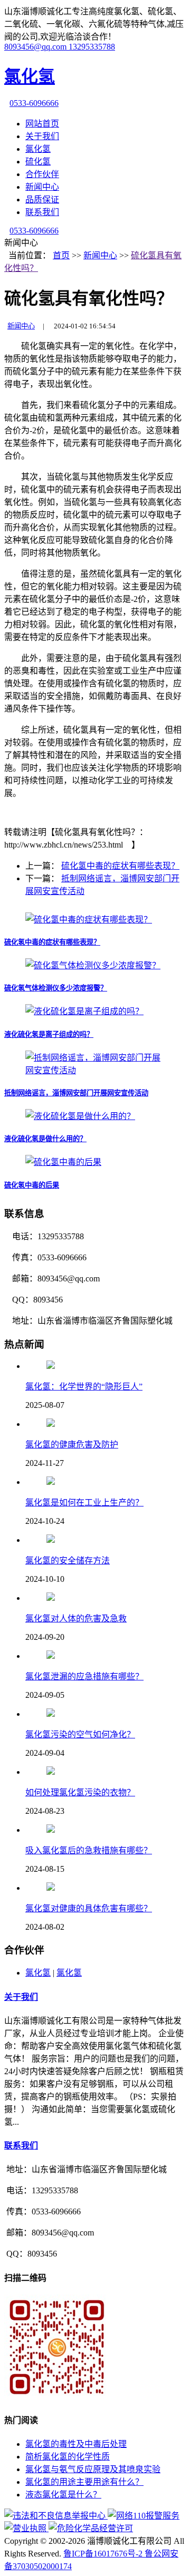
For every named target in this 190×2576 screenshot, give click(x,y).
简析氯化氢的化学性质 (68, 2457)
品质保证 (42, 200)
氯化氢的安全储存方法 (68, 1561)
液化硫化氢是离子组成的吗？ (49, 1034)
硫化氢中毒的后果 (32, 1185)
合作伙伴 (42, 174)
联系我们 (42, 212)
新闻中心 (42, 187)
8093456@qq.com (36, 47)
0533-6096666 (34, 103)
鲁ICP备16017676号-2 (104, 2554)
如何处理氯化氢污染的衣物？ (80, 1792)
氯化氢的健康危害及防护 (72, 1445)
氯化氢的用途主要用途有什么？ (84, 2482)
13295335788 (92, 47)
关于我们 (42, 136)
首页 (61, 255)
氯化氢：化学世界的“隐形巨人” (84, 1387)
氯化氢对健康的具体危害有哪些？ (89, 1908)
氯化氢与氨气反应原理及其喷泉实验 (93, 2469)
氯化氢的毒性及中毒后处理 (76, 2444)
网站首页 (42, 124)
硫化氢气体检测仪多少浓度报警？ (56, 988)
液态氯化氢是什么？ (63, 2495)
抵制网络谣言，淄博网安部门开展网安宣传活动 (76, 1093)
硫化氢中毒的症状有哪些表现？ (120, 866)
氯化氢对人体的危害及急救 (76, 1618)
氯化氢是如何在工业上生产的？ (84, 1503)
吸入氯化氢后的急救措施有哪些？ (89, 1850)
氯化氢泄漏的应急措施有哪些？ (84, 1676)
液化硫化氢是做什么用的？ (45, 1139)
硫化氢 (38, 162)
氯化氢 (38, 149)
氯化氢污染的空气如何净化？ (80, 1734)
